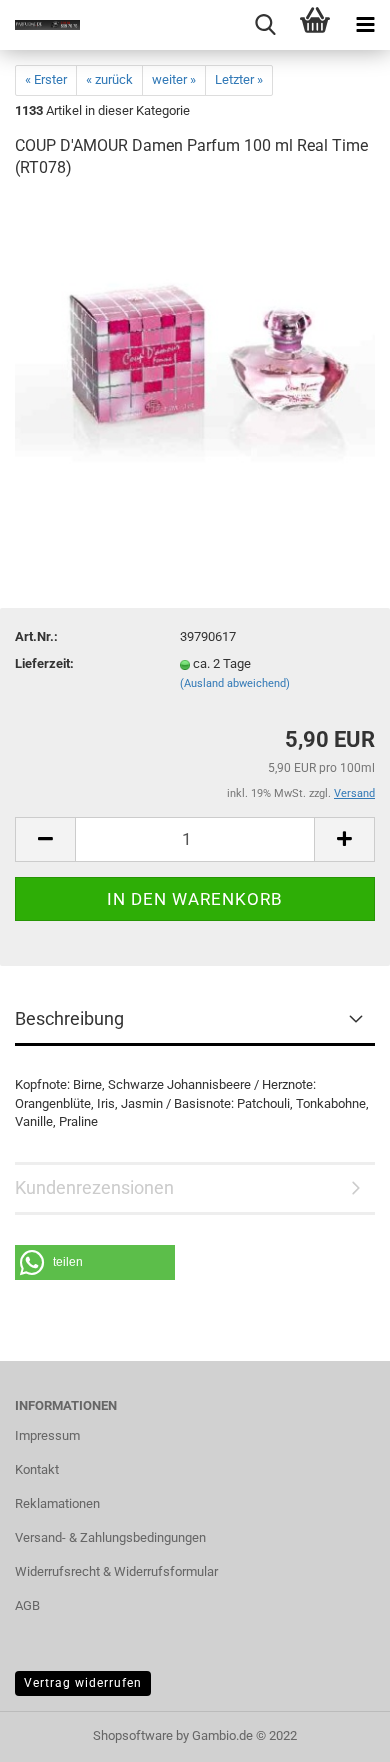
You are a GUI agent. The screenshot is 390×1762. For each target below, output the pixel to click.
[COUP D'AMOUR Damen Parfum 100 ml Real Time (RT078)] (195, 347)
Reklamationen (57, 1503)
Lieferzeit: (44, 663)
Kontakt (37, 1469)
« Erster (46, 79)
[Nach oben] (335, 1732)
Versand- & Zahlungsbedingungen (110, 1537)
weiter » (174, 79)
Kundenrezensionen (94, 1187)
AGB (27, 1605)
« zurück (109, 79)
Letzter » (239, 79)
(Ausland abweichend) (235, 683)
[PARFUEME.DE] (40, 25)
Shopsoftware (133, 1735)
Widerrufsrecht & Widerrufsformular (116, 1571)
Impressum (47, 1435)
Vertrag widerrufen (83, 1683)
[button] (95, 1262)
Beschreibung (69, 1018)
